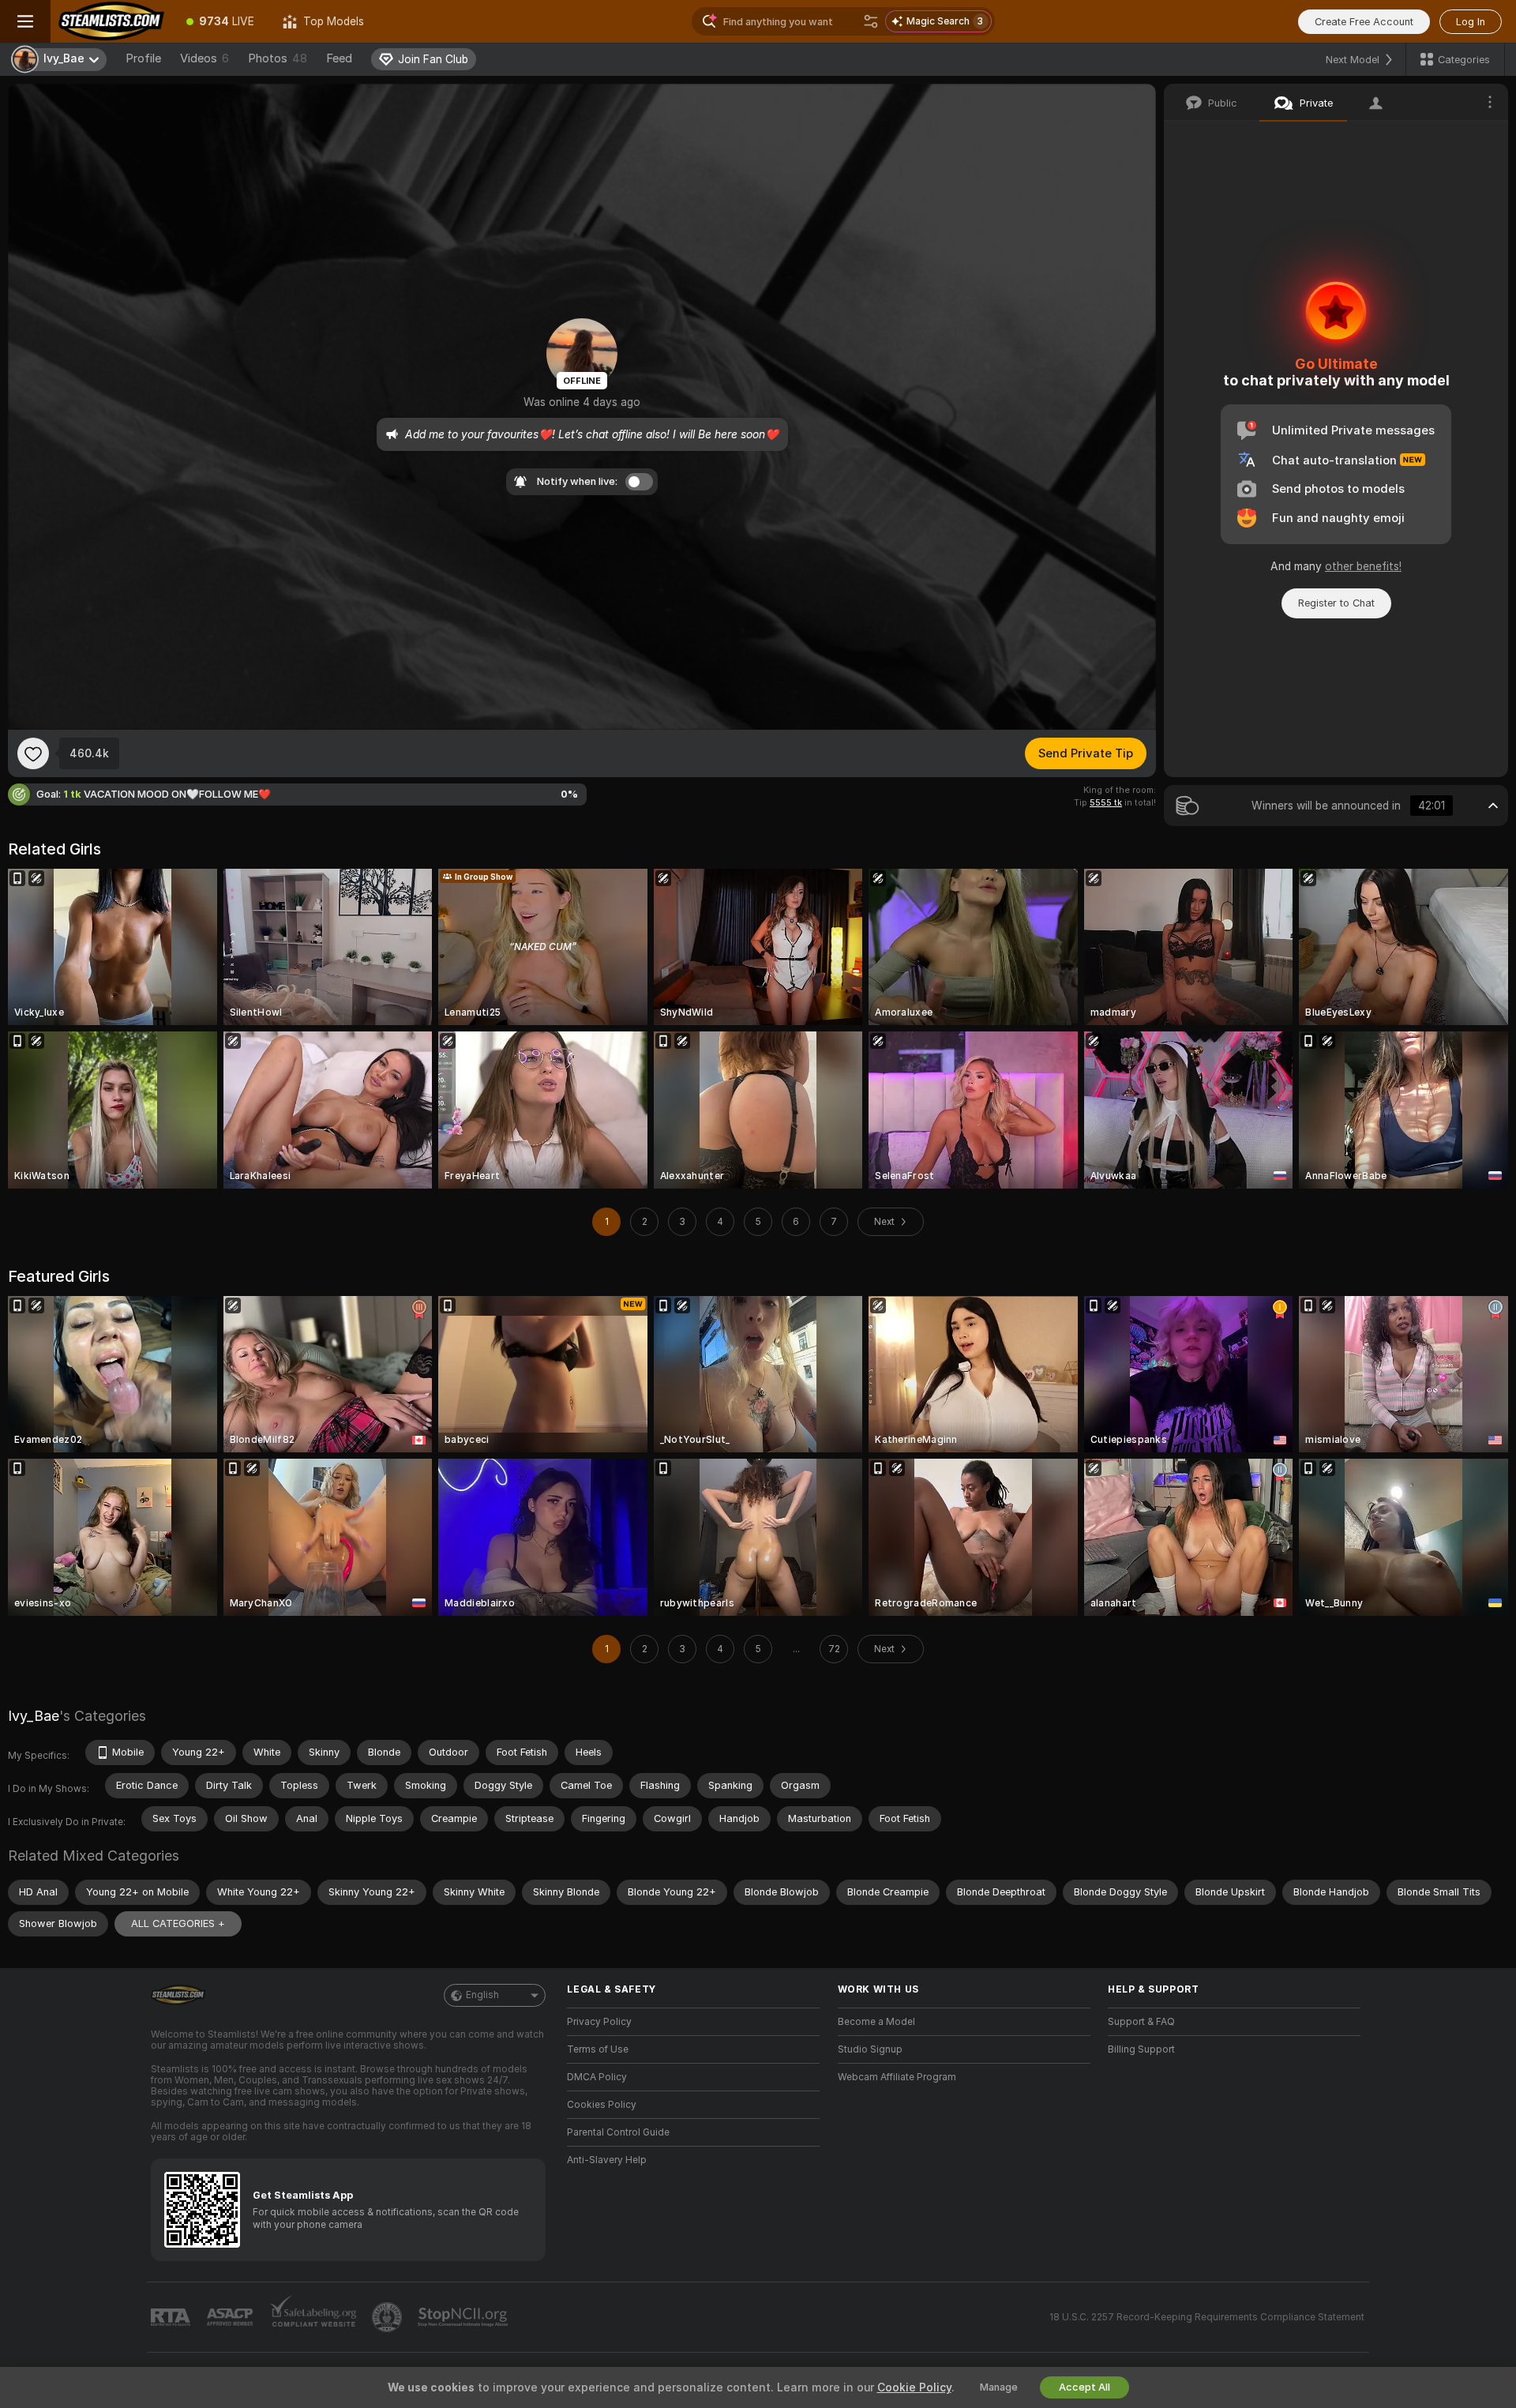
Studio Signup (870, 2049)
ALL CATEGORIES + (178, 1923)
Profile (143, 58)
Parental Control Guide (618, 2132)
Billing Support (1141, 2049)
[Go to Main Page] (111, 21)
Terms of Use (598, 2049)
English (482, 1995)
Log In (1471, 22)
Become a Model (876, 2022)
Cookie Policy (914, 2387)
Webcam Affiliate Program (897, 2077)
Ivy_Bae (34, 1716)
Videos (205, 58)
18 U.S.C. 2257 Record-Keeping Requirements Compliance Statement (1207, 2317)
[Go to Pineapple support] (388, 2317)
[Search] (871, 21)
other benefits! (1363, 566)
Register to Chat (1336, 603)
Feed (339, 58)
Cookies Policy (602, 2105)
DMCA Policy (597, 2077)
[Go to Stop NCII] (464, 2317)
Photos (278, 58)
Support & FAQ (1141, 2022)
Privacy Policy (599, 2022)
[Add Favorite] (33, 753)
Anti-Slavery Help (607, 2160)
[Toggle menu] (25, 21)
